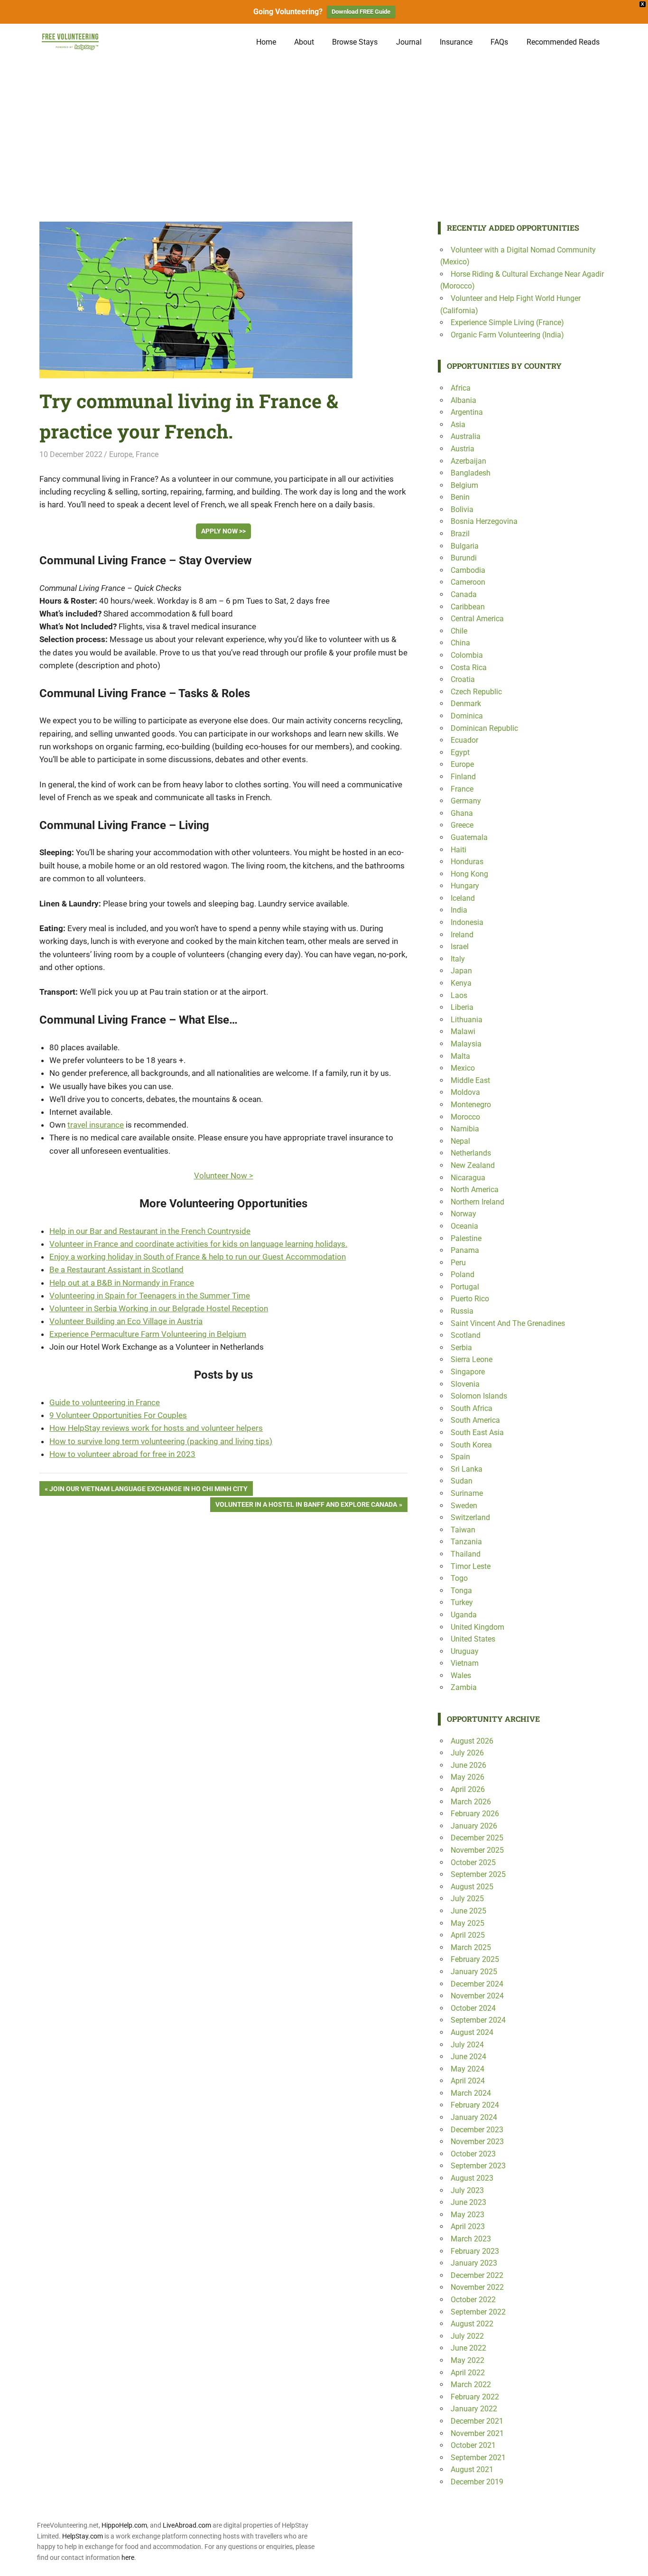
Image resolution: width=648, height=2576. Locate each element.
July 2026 (467, 1753)
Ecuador (464, 740)
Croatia (463, 679)
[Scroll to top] (634, 2562)
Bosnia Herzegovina (484, 521)
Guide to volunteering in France (105, 1402)
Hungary (465, 886)
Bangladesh (471, 473)
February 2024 (475, 2105)
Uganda (464, 1615)
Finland (463, 777)
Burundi (464, 558)
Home (266, 42)
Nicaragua (468, 1178)
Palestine (466, 1238)
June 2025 (468, 1911)
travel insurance (96, 1125)
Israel (460, 947)
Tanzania (466, 1542)
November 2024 (477, 1996)
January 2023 (474, 2263)
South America (475, 1420)
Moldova (465, 1092)
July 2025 (467, 1899)
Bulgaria (465, 546)
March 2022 (471, 2385)
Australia (466, 436)
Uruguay (465, 1651)
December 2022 (477, 2275)
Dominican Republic (484, 728)
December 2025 (477, 1838)
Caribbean (468, 607)
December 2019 (477, 2482)
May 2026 (467, 1777)
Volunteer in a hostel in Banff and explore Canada (306, 1506)
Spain (460, 1457)
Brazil (460, 534)
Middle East (470, 1080)
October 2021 (473, 2445)
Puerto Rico (470, 1299)
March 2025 (471, 1947)
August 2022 (472, 2324)
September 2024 (478, 2020)
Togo (459, 1578)
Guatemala (469, 837)
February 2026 (475, 1814)
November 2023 (477, 2142)
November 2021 (477, 2433)
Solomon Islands (479, 1396)
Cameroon (468, 582)
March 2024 (471, 2093)
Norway (463, 1214)
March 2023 (471, 2239)
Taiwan (463, 1530)
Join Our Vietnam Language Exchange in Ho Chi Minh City (148, 1490)
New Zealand (473, 1165)
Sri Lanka (467, 1469)
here (128, 2557)
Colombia (467, 655)
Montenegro (471, 1105)
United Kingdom (477, 1627)
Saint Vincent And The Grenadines (508, 1323)
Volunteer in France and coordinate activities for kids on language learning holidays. (198, 1244)
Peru (458, 1263)
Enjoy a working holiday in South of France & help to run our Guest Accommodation (198, 1257)
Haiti (458, 850)
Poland (463, 1274)
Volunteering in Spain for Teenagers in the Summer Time (150, 1296)
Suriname (467, 1493)
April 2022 (468, 2373)
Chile (459, 631)
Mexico (463, 1068)
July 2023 (467, 2190)
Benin (460, 497)
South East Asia (477, 1433)
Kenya (461, 983)
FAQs (499, 42)
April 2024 (468, 2081)
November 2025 (477, 1850)
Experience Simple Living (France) (507, 322)
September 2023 (478, 2166)
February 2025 (475, 1959)
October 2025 (473, 1862)
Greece (462, 825)
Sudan (462, 1481)
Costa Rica (469, 667)
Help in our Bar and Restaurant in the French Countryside (150, 1231)
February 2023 (475, 2251)
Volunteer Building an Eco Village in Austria (126, 1321)
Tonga (461, 1591)
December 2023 (477, 2130)
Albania (463, 400)
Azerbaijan (468, 461)
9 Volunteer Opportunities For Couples (118, 1415)
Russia (462, 1311)
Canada (464, 594)
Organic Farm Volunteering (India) (507, 335)
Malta (460, 1056)
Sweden (464, 1506)
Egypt (460, 752)
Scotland (466, 1335)
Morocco (465, 1117)
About (304, 42)
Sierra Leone (472, 1359)
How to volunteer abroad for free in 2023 (122, 1454)
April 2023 (468, 2226)
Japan (461, 971)
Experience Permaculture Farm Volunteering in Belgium (148, 1334)
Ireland (462, 935)
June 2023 (468, 2202)
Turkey (462, 1602)
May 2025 (467, 1923)
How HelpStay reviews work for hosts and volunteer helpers (156, 1428)
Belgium (464, 485)
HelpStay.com (83, 2536)
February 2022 (475, 2397)
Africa (461, 388)
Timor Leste (471, 1566)
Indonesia (467, 922)
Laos (459, 995)
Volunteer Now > (224, 1176)
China (460, 643)
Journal (409, 42)
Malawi (463, 1031)
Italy (458, 959)
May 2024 (467, 2069)
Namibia (465, 1129)
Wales (461, 1675)
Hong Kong (469, 874)
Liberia (462, 1007)
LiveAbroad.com (187, 2525)
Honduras (467, 862)
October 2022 (473, 2300)
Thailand (466, 1554)
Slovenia (465, 1384)
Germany (466, 801)
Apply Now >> (223, 531)
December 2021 (477, 2421)
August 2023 (472, 2178)
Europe (121, 454)
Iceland (463, 898)
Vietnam (465, 1663)
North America (475, 1190)
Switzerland (470, 1517)
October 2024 (473, 2008)
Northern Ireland (477, 1202)
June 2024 (468, 2057)
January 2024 (474, 2117)
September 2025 (478, 1874)
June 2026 (468, 1765)
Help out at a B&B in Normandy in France (122, 1283)
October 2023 (473, 2154)
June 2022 (468, 2348)
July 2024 (467, 2045)
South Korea (471, 1445)
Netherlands (471, 1153)
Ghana (462, 813)
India (459, 910)
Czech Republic (476, 692)
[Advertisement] (324, 131)
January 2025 (474, 1972)
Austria (463, 449)
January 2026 (474, 1826)
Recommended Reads (563, 42)
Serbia (461, 1348)
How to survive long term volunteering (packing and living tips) (161, 1441)
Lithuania (467, 1020)
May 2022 (467, 2360)
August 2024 (472, 2032)
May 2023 (467, 2215)
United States (473, 1639)
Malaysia (466, 1044)
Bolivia (462, 509)
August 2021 (472, 2469)
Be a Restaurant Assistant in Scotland (116, 1269)
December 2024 (477, 1984)
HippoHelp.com (124, 2525)
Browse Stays (355, 42)
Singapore (468, 1372)
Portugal (465, 1287)
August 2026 (472, 1741)
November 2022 (477, 2287)
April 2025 (468, 1935)
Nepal (460, 1141)
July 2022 (467, 2336)
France (147, 454)
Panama (465, 1250)
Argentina (467, 412)
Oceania (464, 1226)
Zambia (464, 1687)
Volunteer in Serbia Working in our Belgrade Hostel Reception (159, 1308)
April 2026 (468, 1789)
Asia (458, 425)
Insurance (456, 42)
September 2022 (478, 2312)
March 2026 (471, 1802)
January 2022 (474, 2409)
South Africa (472, 1408)
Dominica (467, 716)
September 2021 (478, 2458)
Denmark (466, 704)
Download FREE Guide (361, 12)
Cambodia (468, 570)
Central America (477, 619)
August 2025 (472, 1887)
